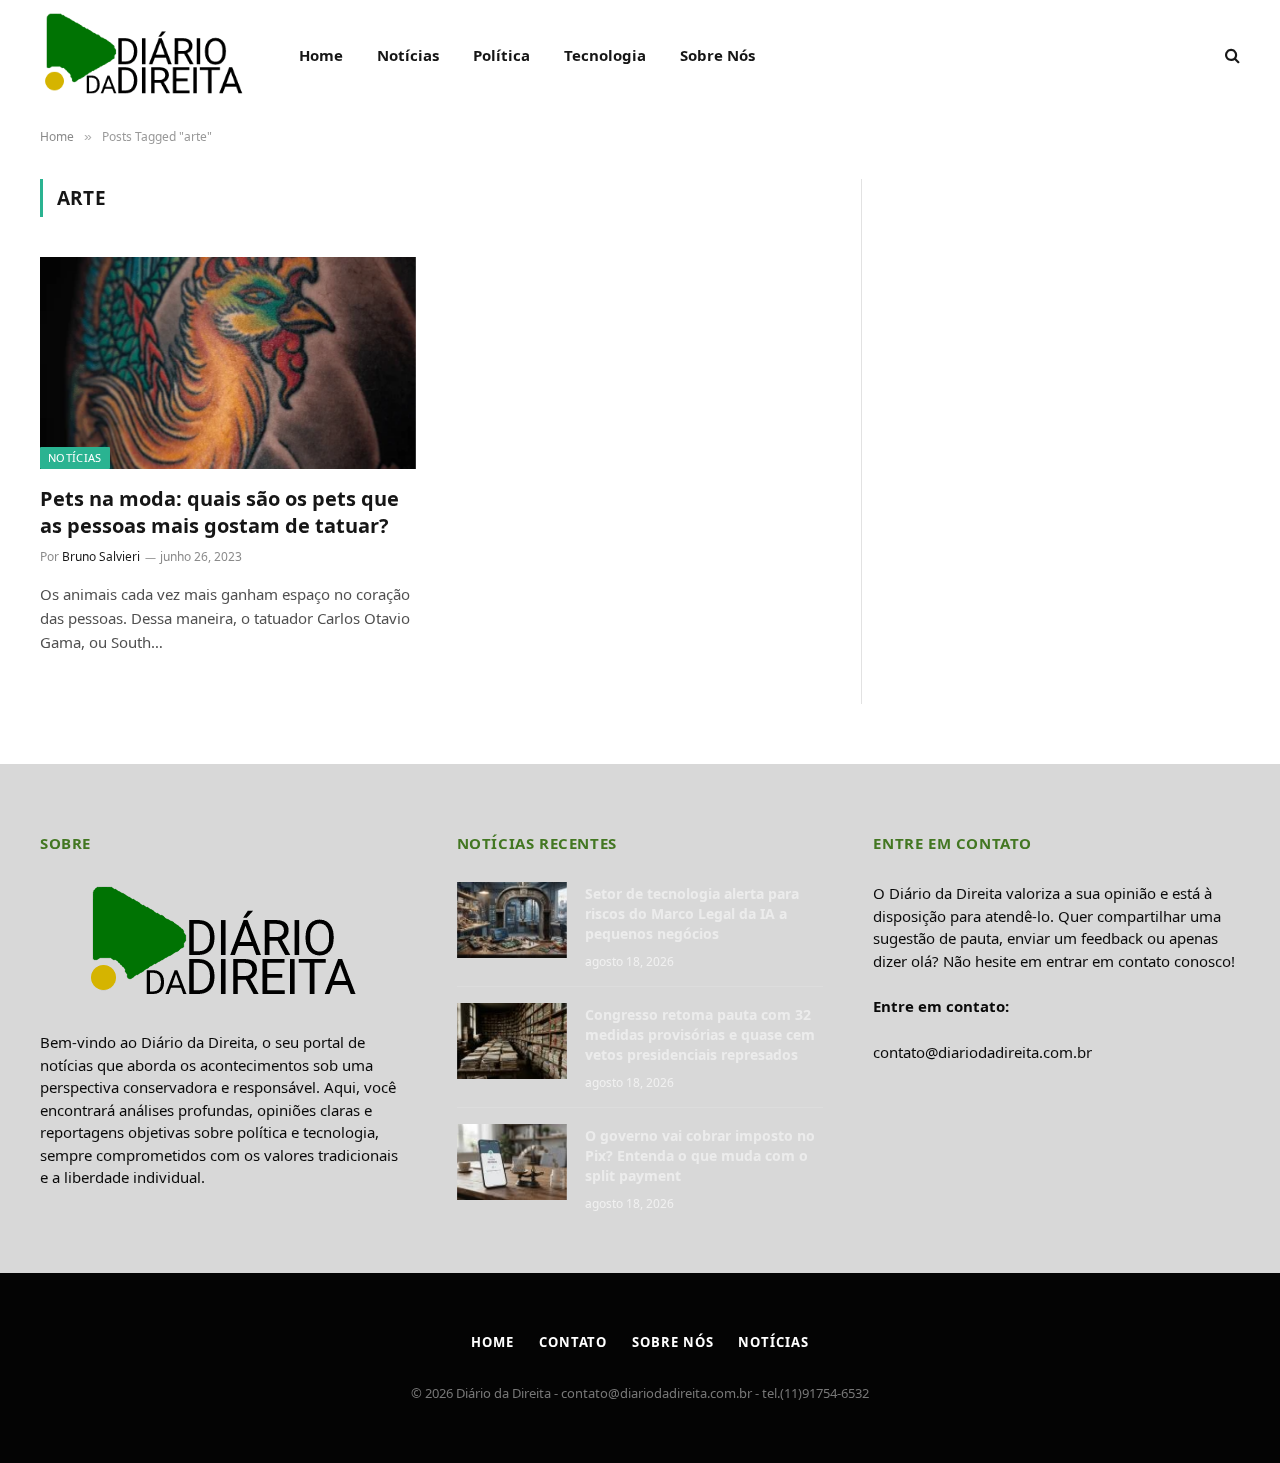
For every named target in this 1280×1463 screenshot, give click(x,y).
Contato (573, 1342)
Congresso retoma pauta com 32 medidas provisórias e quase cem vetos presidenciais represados (700, 1034)
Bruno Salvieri (101, 556)
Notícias (408, 55)
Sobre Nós (717, 55)
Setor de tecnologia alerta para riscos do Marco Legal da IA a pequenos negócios (692, 913)
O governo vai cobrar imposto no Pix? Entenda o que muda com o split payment (700, 1155)
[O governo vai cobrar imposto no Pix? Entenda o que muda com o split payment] (512, 1162)
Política (501, 55)
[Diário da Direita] (143, 55)
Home (321, 55)
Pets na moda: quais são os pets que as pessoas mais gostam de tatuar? (219, 512)
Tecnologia (605, 55)
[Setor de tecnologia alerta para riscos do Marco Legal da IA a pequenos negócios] (512, 920)
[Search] (1230, 55)
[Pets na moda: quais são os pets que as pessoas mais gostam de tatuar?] (228, 363)
